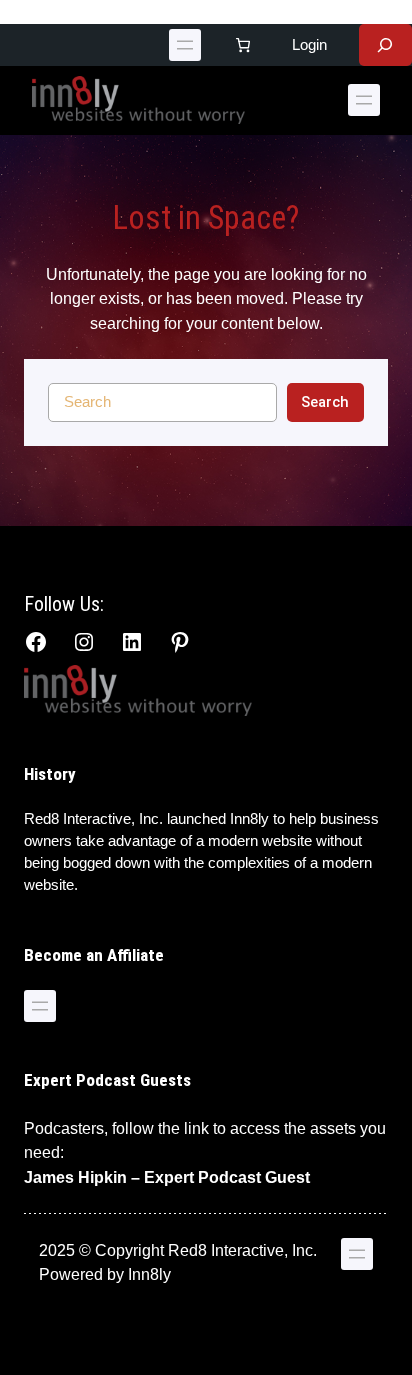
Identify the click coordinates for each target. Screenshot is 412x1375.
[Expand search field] (385, 45)
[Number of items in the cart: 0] (243, 45)
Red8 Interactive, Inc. (93, 819)
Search (325, 402)
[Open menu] (185, 45)
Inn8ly (149, 1274)
